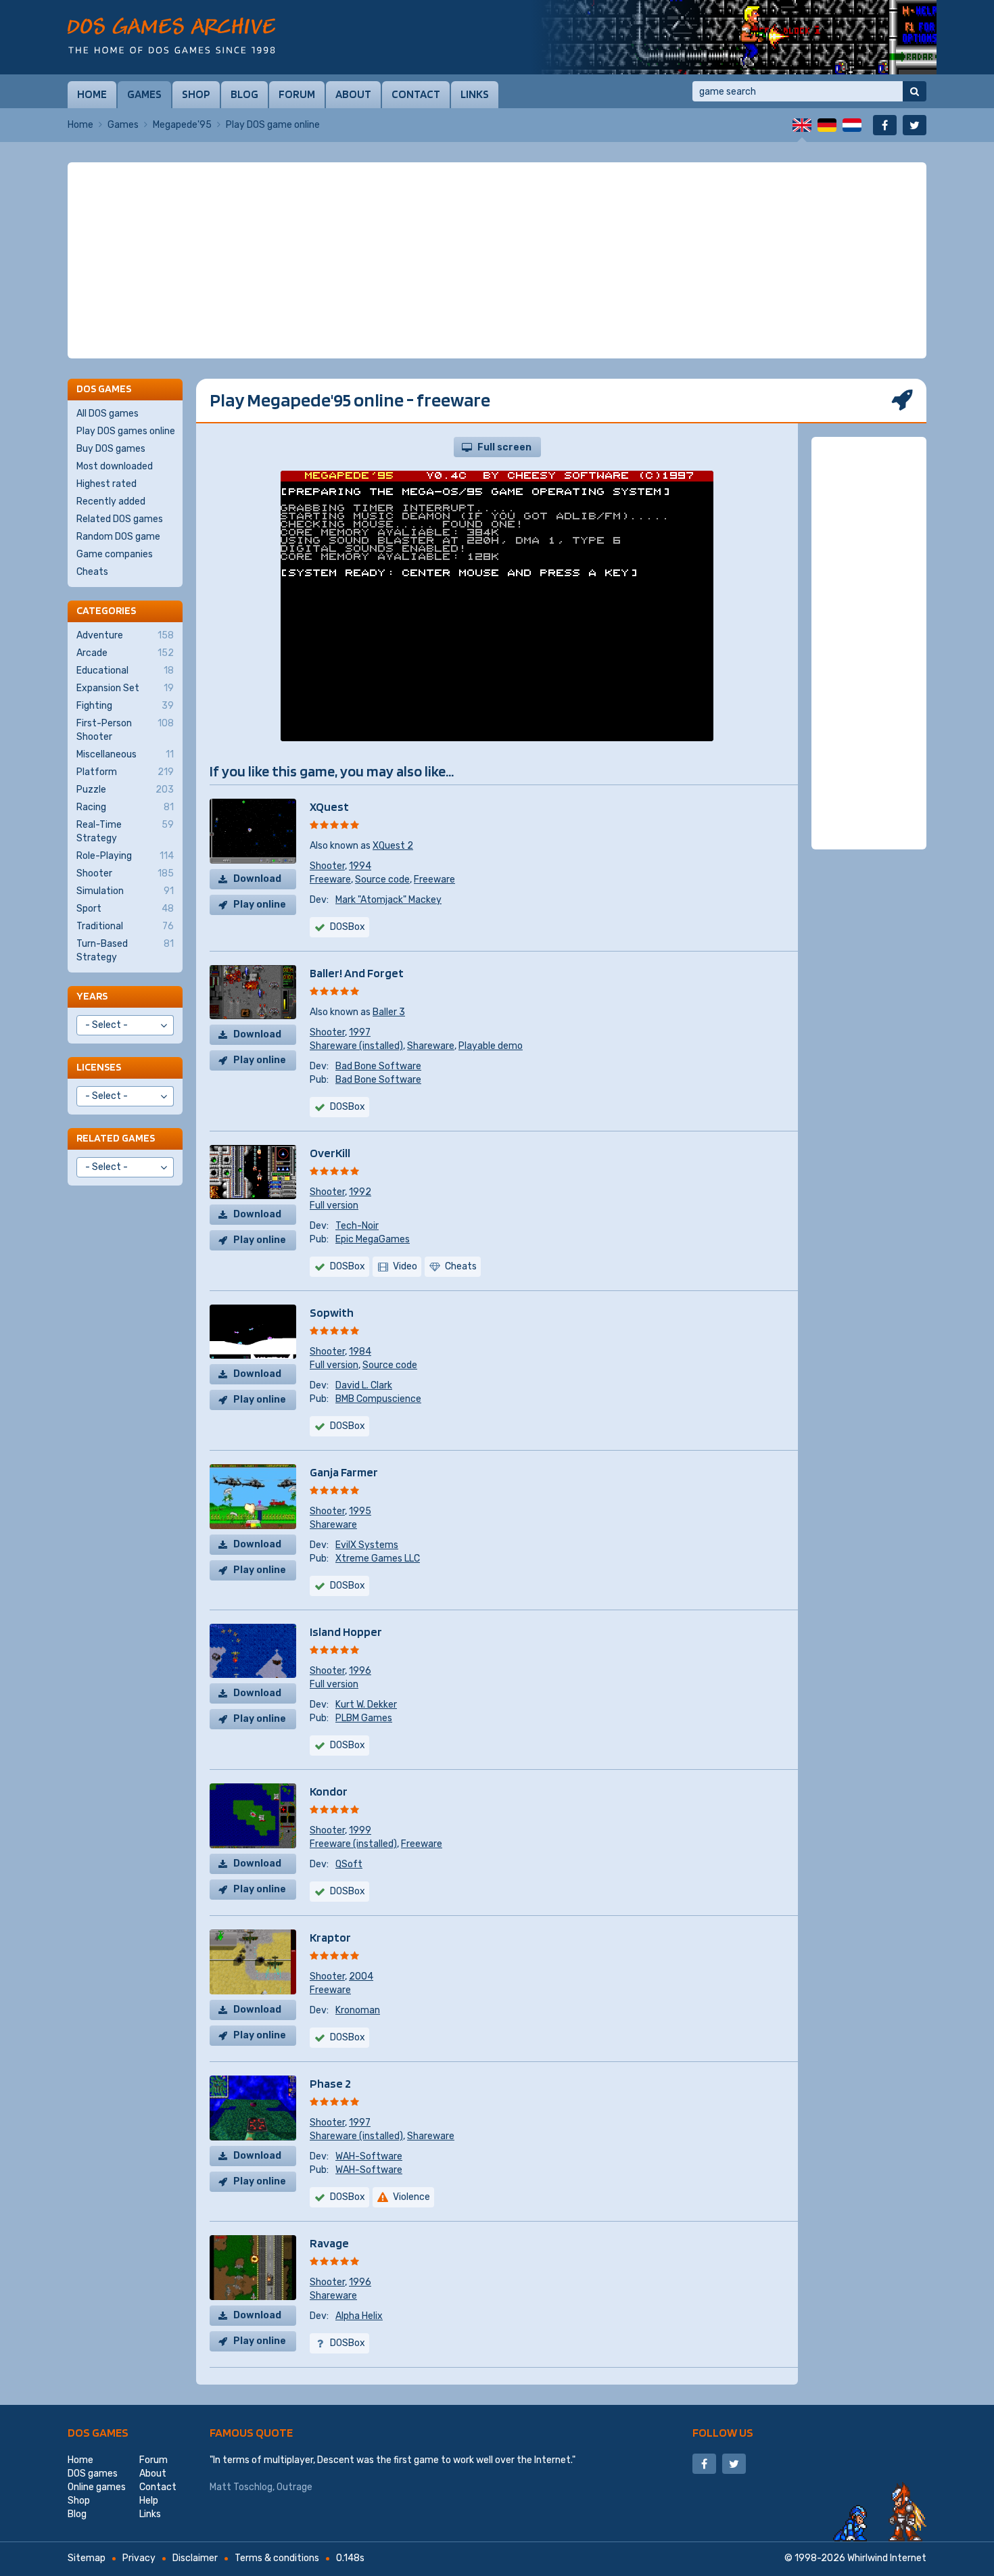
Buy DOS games (111, 449)
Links (475, 94)
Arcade (125, 653)
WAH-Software (369, 2156)
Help (149, 2501)
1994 (360, 866)
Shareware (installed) (356, 1046)
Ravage (329, 2243)
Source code (382, 880)
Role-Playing (125, 856)
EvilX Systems (367, 1545)
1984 (360, 1352)
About (353, 94)
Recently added (111, 501)
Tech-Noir (357, 1226)
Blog (244, 94)
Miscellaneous (125, 754)
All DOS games (108, 414)
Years (92, 996)
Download (257, 879)
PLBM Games (364, 1718)
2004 (361, 1976)
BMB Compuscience (378, 1399)
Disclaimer (195, 2558)
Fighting (125, 706)
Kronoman (358, 2010)
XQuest (329, 806)
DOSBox (348, 927)
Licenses (99, 1067)
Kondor (329, 1791)
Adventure (125, 635)
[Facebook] (885, 125)
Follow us (723, 2432)
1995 (360, 1511)
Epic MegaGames (373, 1239)
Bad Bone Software (378, 1066)
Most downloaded (115, 466)
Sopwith (332, 1312)
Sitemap (87, 2558)
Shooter (327, 866)
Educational (125, 671)
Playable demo (491, 1046)
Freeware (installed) (353, 1844)
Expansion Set (125, 688)
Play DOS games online (126, 431)
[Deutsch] (827, 125)
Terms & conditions (277, 2558)
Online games (97, 2487)
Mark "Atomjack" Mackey (388, 900)
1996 (360, 1671)
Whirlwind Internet (887, 2558)
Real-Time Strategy (125, 832)
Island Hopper (346, 1632)
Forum (297, 94)
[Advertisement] (497, 260)
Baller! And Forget (357, 973)
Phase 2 (330, 2083)
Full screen (504, 447)
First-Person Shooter (125, 730)
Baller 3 (389, 1012)
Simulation (125, 891)
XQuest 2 (393, 846)
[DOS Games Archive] (171, 36)
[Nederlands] (852, 125)
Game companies (115, 554)
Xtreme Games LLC (378, 1559)
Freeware (330, 880)
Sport (125, 909)
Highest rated (106, 484)
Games (144, 94)
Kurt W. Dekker (366, 1705)
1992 (360, 1192)
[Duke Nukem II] (734, 37)
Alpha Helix (359, 2316)
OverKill (330, 1153)
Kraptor (330, 1937)
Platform (125, 772)
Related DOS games (120, 519)
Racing (125, 807)
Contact (416, 94)
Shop (196, 94)
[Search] (915, 91)
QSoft (349, 1864)
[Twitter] (915, 125)
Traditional (125, 926)
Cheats (92, 572)
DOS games (98, 2432)
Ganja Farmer (344, 1472)
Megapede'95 (182, 125)
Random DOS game (118, 537)
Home (92, 94)
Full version (334, 1205)
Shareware (431, 1046)
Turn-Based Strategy (125, 951)
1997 (360, 1032)
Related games (116, 1138)
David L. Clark (364, 1385)
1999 (360, 1830)
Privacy (139, 2558)
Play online (260, 905)
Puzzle (125, 790)
